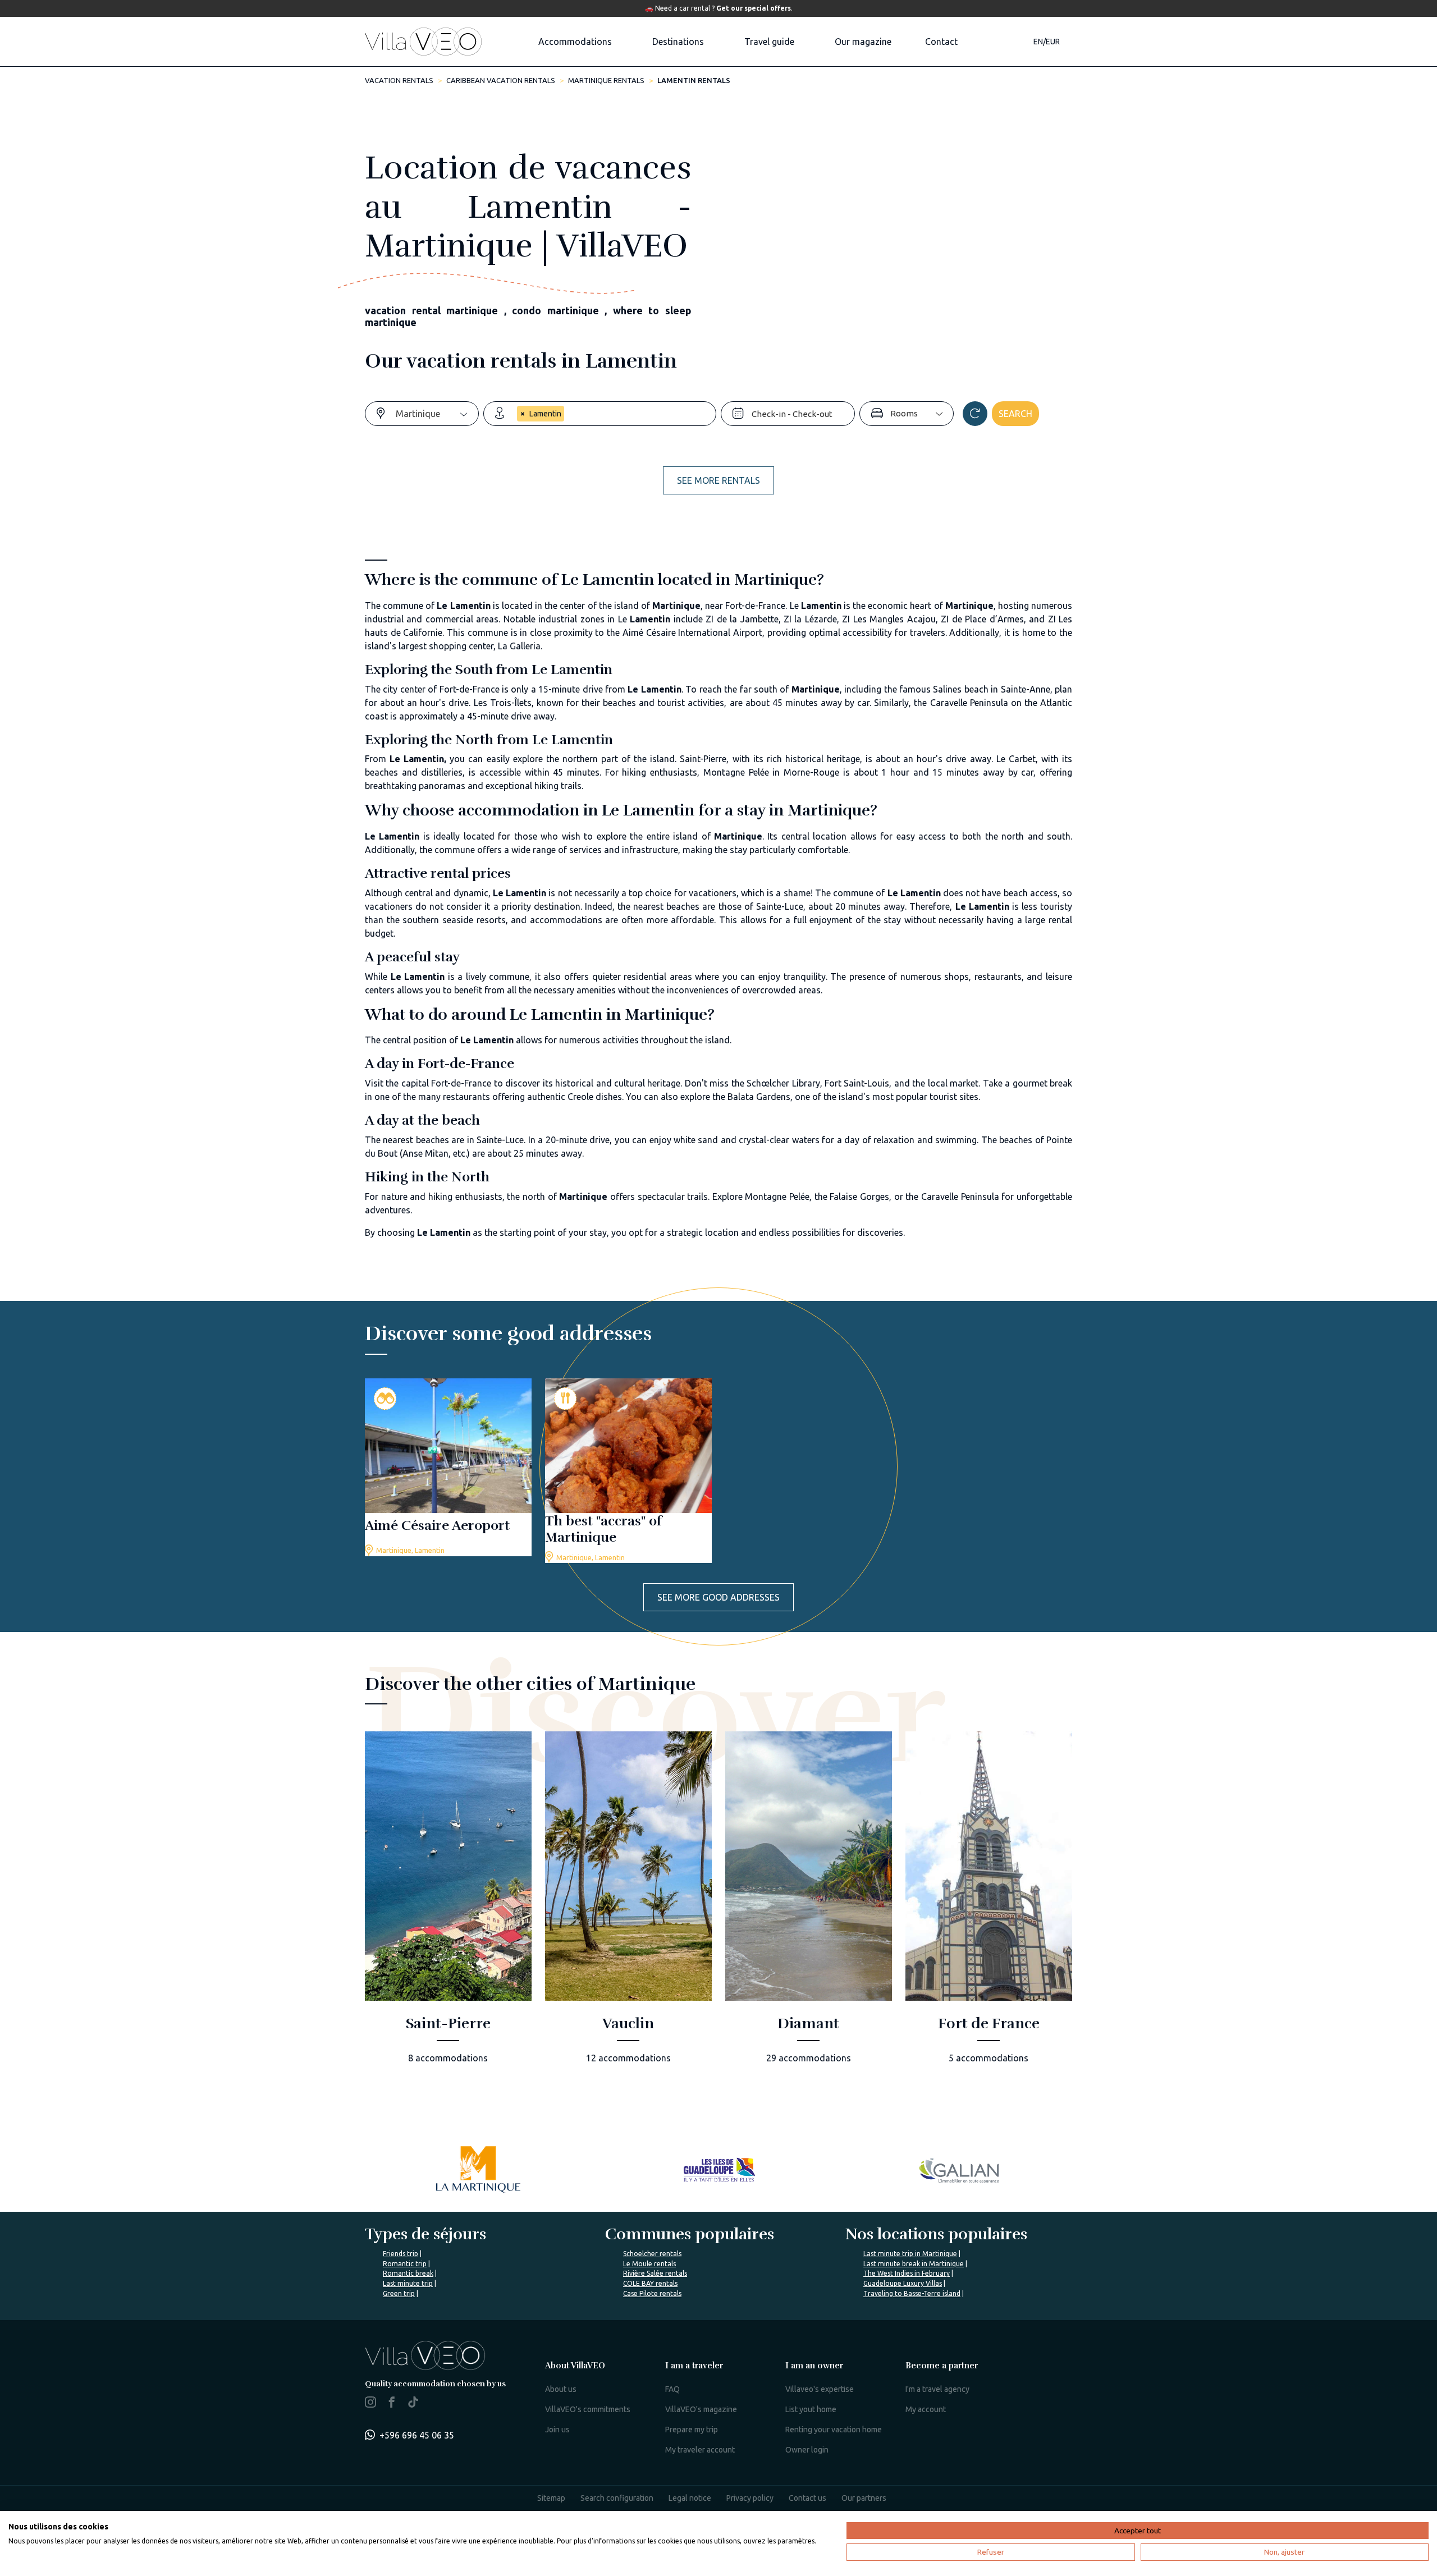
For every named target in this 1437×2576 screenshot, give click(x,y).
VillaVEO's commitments (588, 2409)
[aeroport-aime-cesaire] (448, 1467)
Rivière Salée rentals (655, 2273)
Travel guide (769, 42)
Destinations (678, 42)
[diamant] (809, 1905)
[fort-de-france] (989, 1905)
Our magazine (863, 42)
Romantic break (408, 2273)
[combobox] (437, 414)
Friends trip (401, 2254)
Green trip (399, 2293)
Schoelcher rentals (652, 2254)
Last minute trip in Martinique (910, 2254)
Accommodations (575, 42)
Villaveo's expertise (820, 2389)
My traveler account (700, 2450)
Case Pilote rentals (652, 2293)
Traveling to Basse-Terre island (912, 2293)
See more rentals (718, 480)
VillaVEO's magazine (701, 2409)
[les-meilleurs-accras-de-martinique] (628, 1471)
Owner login (807, 2450)
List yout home (811, 2409)
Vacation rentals (399, 80)
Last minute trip (408, 2283)
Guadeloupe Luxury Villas (903, 2283)
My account (926, 2409)
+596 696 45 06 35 (417, 2435)
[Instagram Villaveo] (370, 2404)
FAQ (672, 2389)
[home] (423, 42)
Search (1015, 414)
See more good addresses (718, 1597)
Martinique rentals (606, 80)
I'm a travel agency (937, 2389)
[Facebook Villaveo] (392, 2404)
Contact (941, 42)
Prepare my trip (692, 2430)
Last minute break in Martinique (914, 2264)
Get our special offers (754, 8)
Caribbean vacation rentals (501, 80)
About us (561, 2389)
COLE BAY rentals (650, 2283)
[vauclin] (628, 1905)
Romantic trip (405, 2264)
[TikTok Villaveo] (413, 2403)
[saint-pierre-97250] (448, 1905)
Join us (557, 2430)
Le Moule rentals (649, 2264)
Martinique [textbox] (418, 414)
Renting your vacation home (834, 2430)
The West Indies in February (907, 2273)
